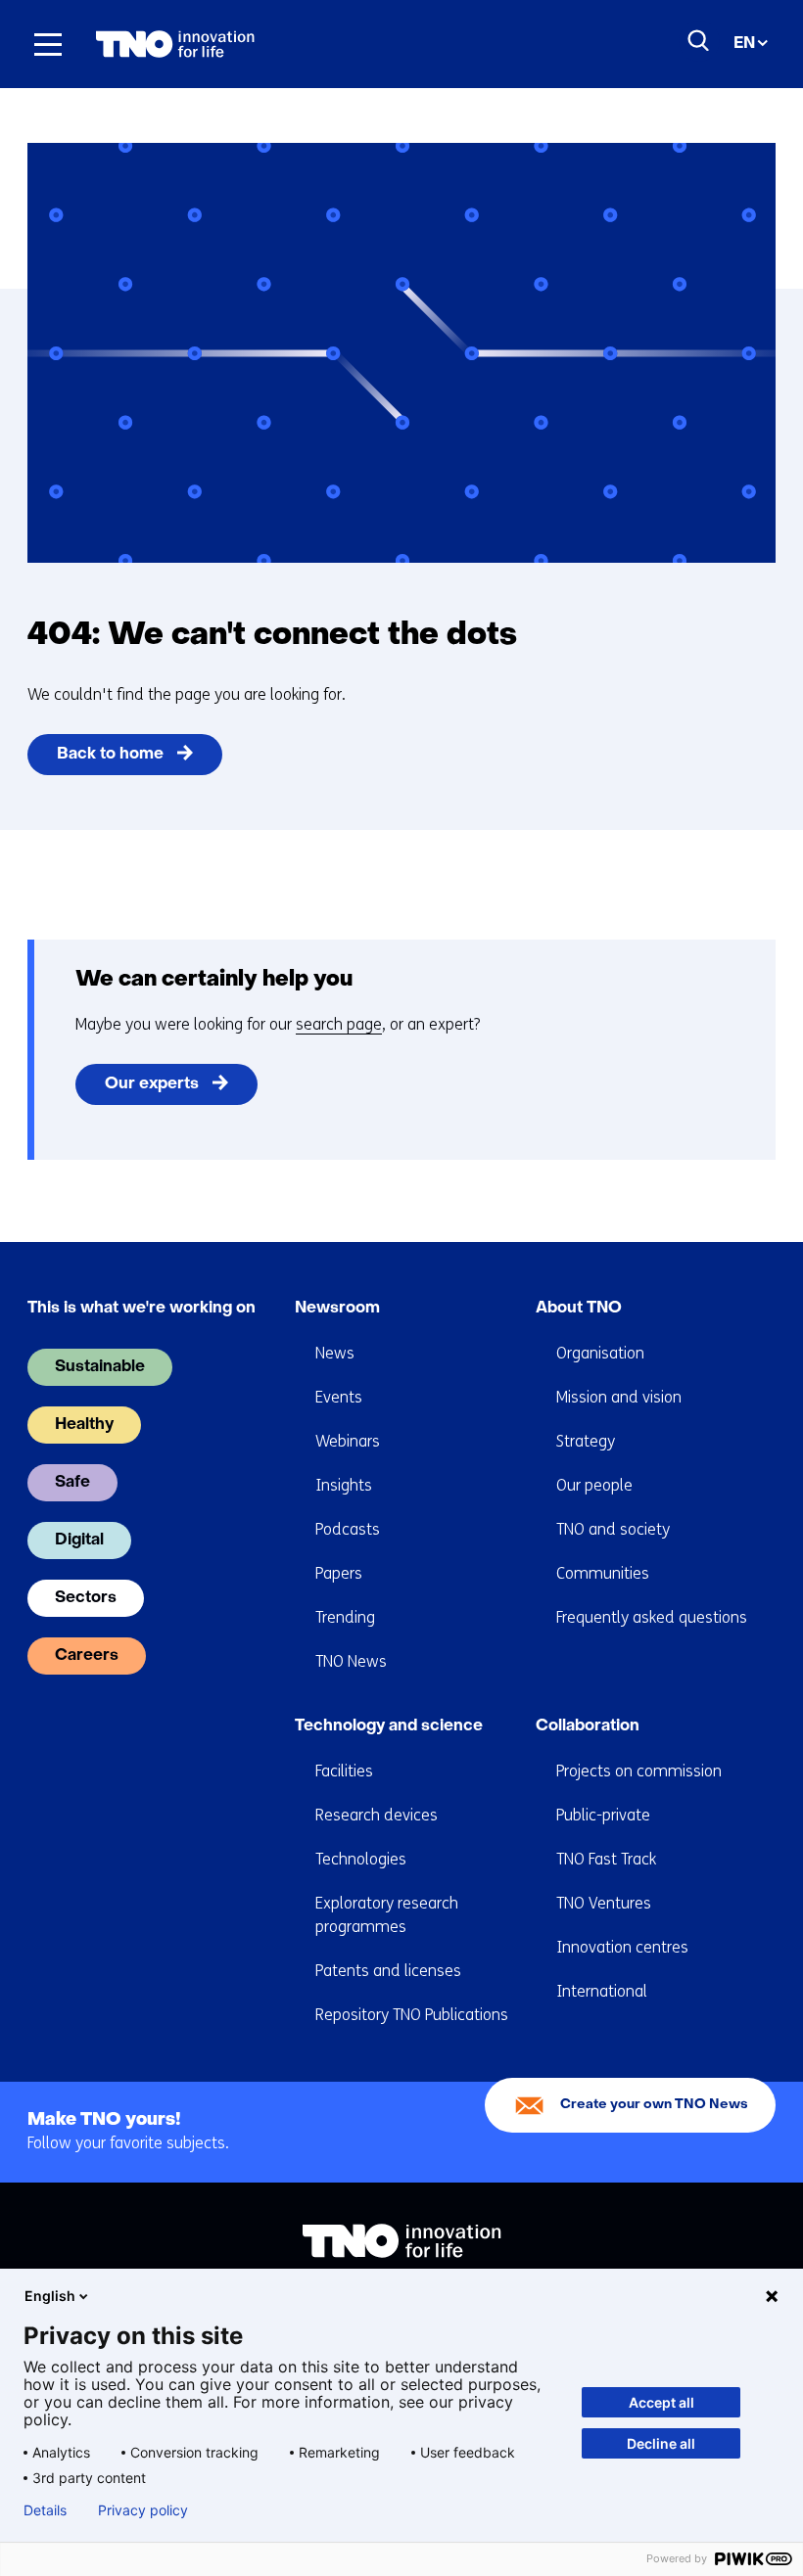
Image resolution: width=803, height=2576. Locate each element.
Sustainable (100, 1367)
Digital (79, 1541)
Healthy (84, 1425)
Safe (72, 1483)
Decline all (661, 2443)
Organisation (600, 1353)
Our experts (152, 1084)
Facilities (344, 1771)
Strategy (586, 1441)
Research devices (377, 1815)
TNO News (351, 1661)
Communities (603, 1573)
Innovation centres (622, 1947)
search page (339, 1024)
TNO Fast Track (606, 1859)
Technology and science (389, 1726)
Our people (594, 1485)
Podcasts (348, 1529)
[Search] (699, 41)
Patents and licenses (388, 1971)
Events (339, 1397)
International (602, 1991)
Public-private (603, 1815)
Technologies (361, 1859)
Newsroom (337, 1309)
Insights (344, 1485)
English (50, 2296)
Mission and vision (619, 1397)
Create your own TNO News (654, 2105)
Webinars (348, 1441)
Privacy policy (143, 2510)
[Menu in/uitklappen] (48, 44)
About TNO (579, 1309)
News (335, 1353)
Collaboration (588, 1726)
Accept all (661, 2402)
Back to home (110, 755)
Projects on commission (639, 1771)
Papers (339, 1573)
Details (45, 2510)
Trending (345, 1617)
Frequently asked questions (652, 1617)
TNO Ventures (604, 1903)
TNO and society (613, 1529)
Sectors (86, 1598)
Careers (87, 1656)
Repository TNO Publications (412, 2015)
